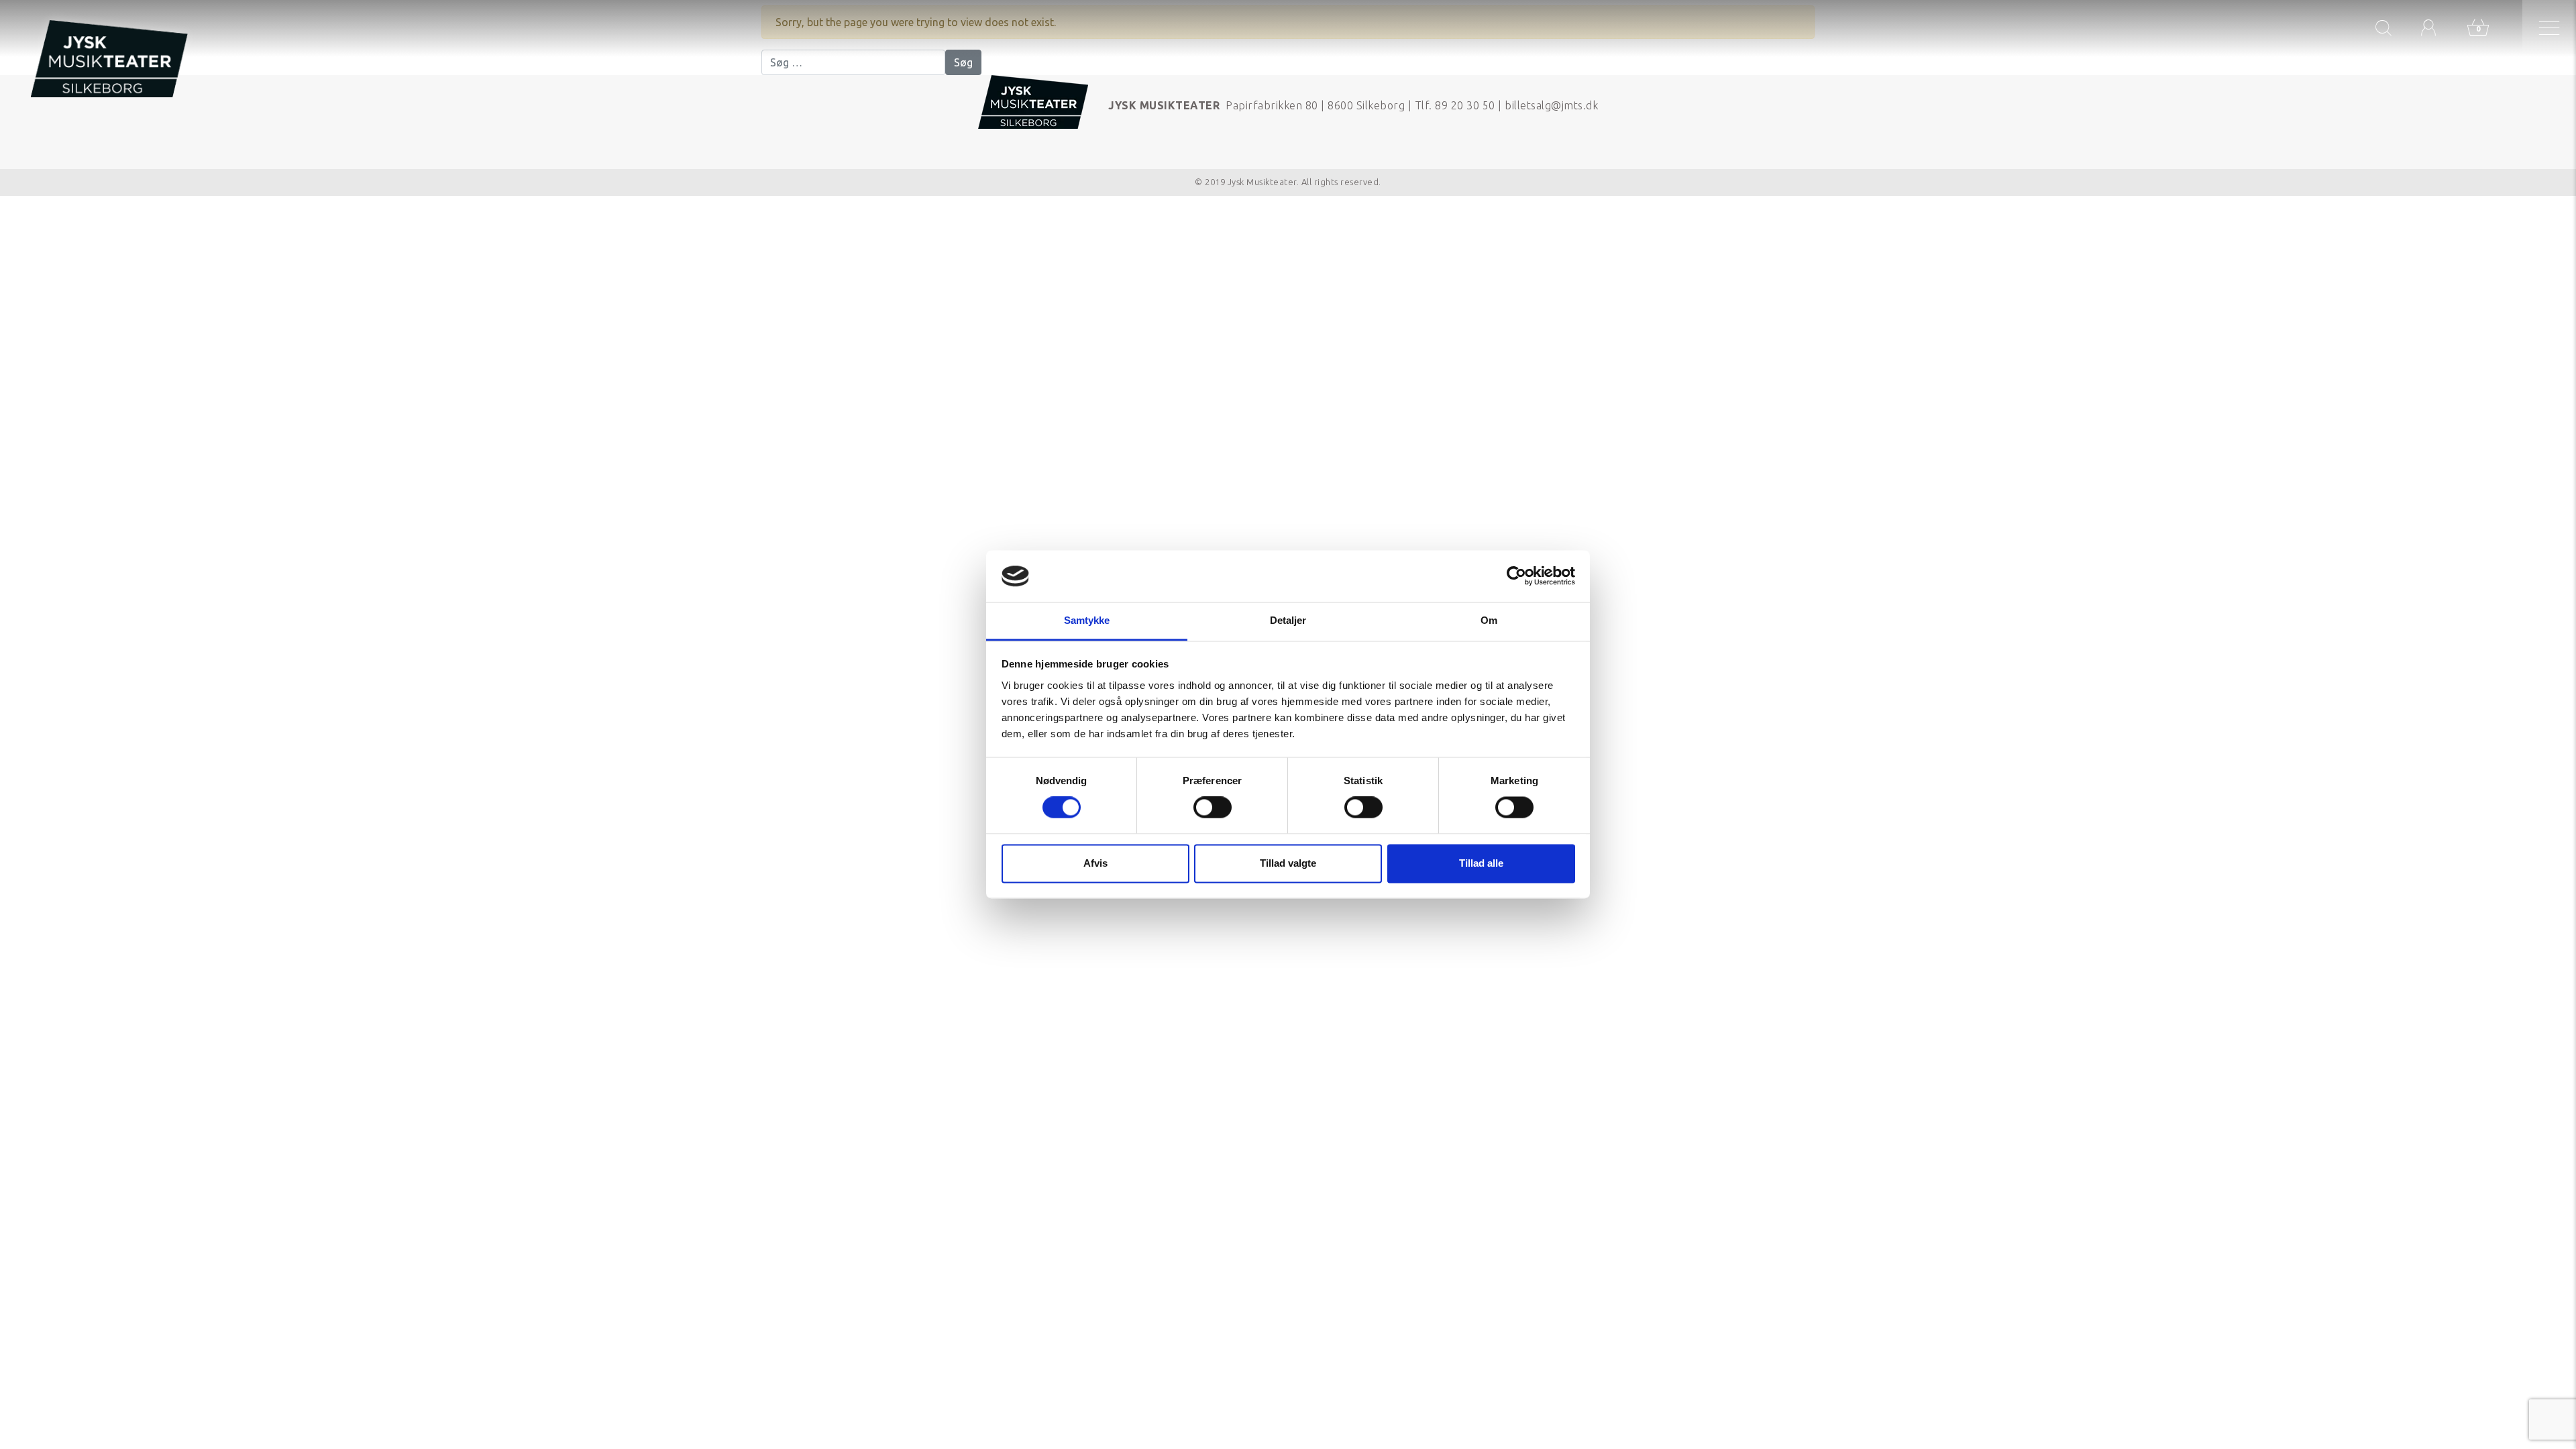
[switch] (1213, 808)
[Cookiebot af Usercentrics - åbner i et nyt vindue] (1516, 576)
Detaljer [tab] (1288, 620)
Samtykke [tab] (1087, 620)
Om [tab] (1489, 620)
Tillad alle (1481, 863)
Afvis (1095, 863)
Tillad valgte (1288, 863)
